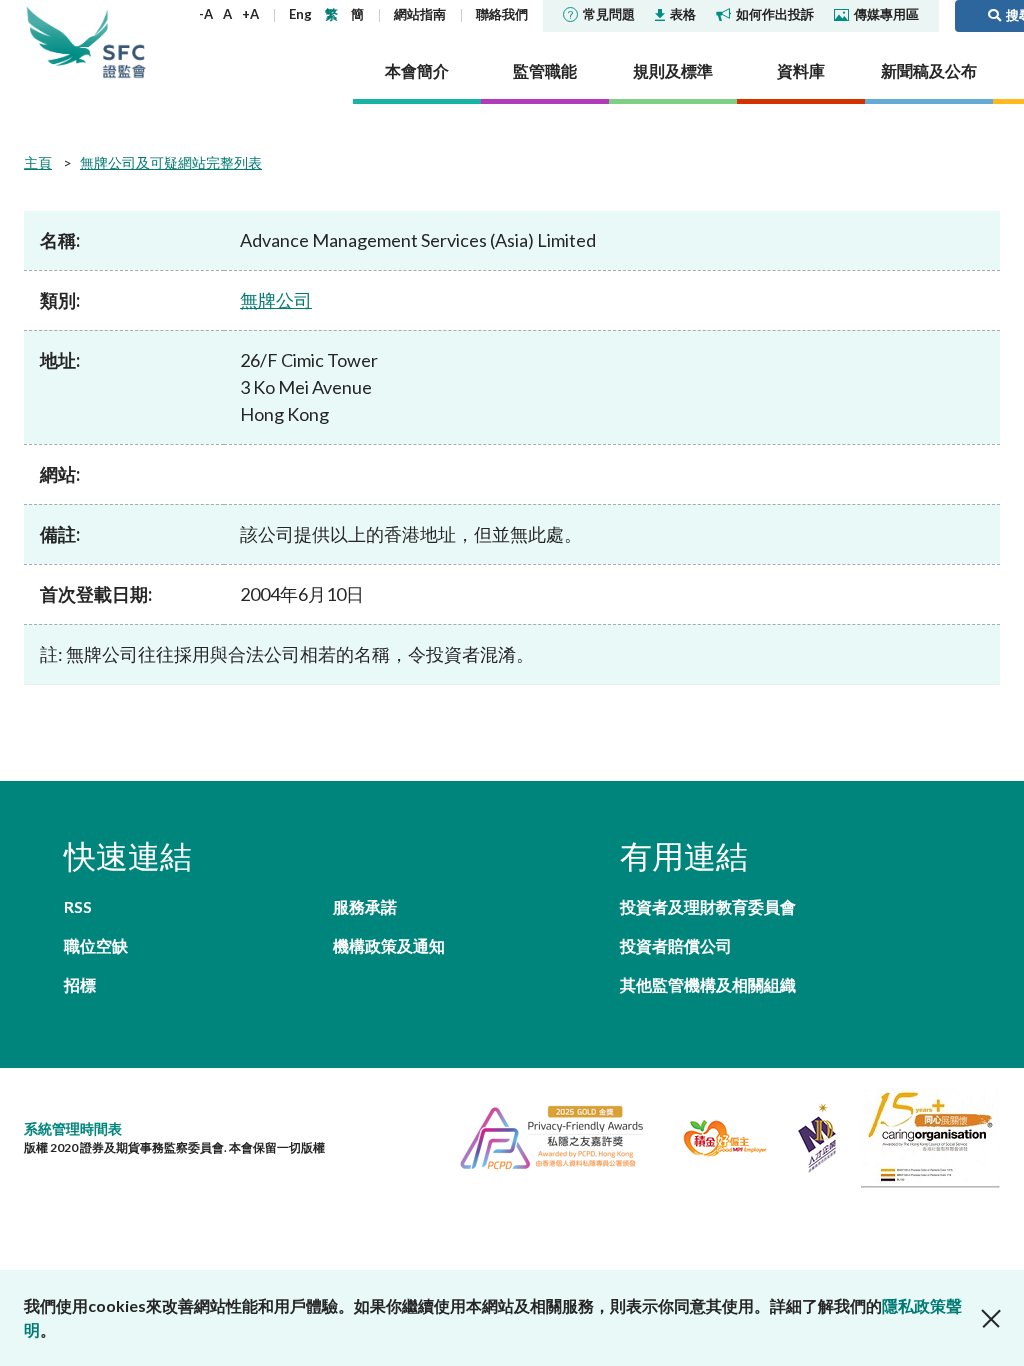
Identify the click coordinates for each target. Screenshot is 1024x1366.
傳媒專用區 (886, 14)
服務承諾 (365, 906)
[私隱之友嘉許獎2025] (543, 1135)
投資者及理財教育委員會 (708, 906)
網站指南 (420, 14)
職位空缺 (96, 945)
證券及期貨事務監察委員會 (124, 42)
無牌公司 (276, 300)
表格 (683, 14)
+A (250, 14)
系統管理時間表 (73, 1128)
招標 (80, 984)
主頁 (38, 162)
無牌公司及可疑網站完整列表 (171, 162)
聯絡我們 (502, 14)
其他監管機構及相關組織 (708, 984)
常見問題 (609, 14)
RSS (78, 906)
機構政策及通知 (389, 945)
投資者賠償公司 (676, 945)
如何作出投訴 (775, 14)
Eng (300, 14)
